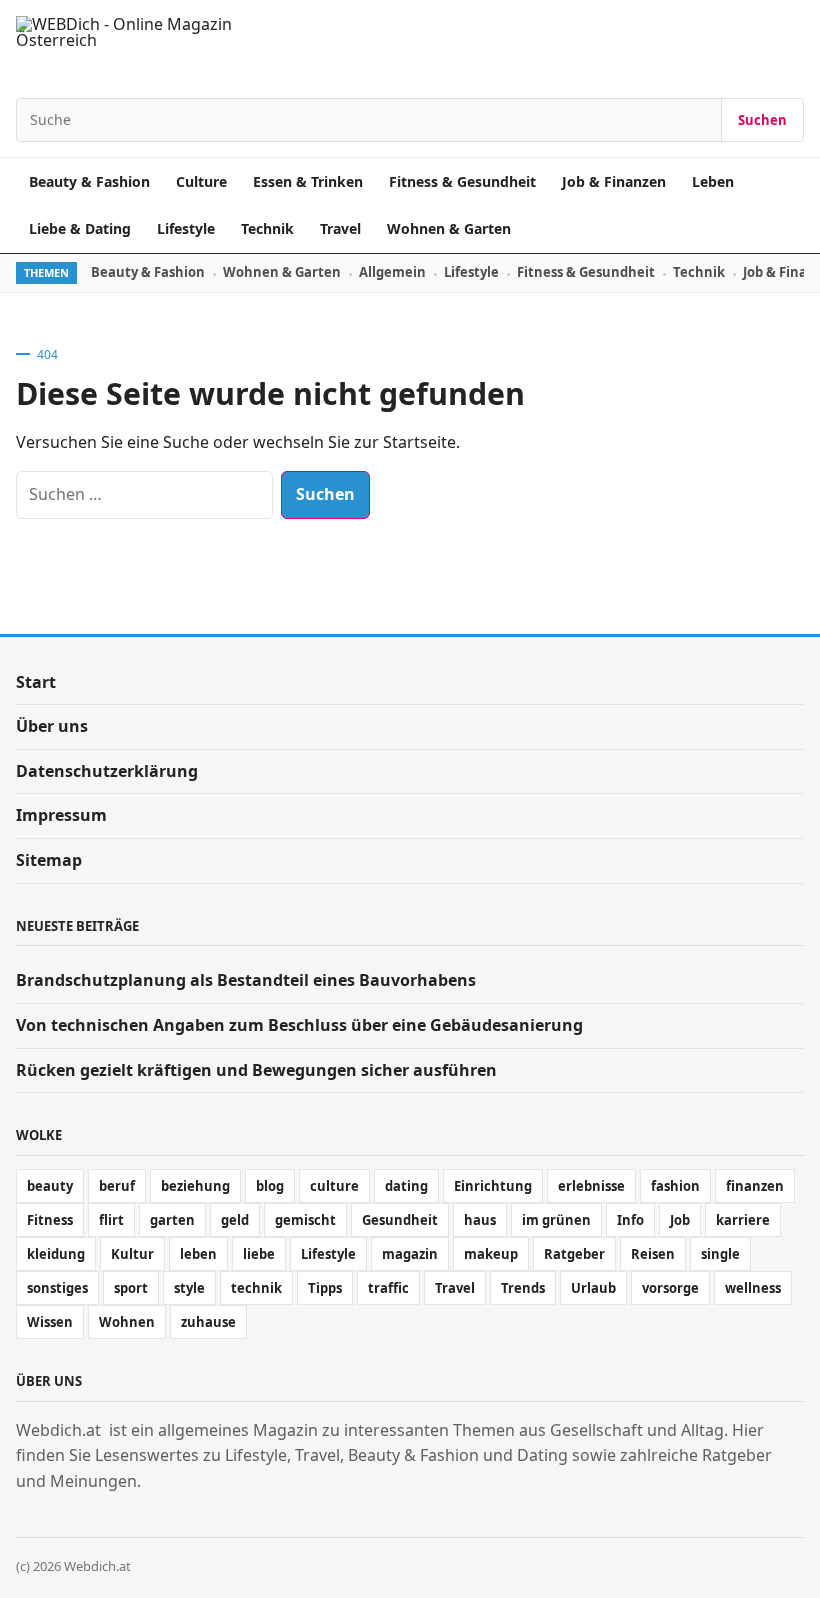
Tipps (325, 1288)
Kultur (132, 1254)
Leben (713, 181)
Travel (340, 228)
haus (480, 1220)
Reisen (653, 1254)
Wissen (50, 1322)
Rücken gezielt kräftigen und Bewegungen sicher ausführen (256, 1070)
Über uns (52, 726)
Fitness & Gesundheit (462, 181)
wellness (753, 1288)
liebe (259, 1254)
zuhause (208, 1322)
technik (256, 1288)
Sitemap (49, 860)
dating (406, 1186)
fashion (675, 1186)
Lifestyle (186, 228)
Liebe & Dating (80, 228)
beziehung (195, 1186)
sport (131, 1288)
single (720, 1254)
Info (630, 1220)
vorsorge (670, 1288)
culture (334, 1186)
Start (36, 682)
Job (680, 1220)
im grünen (556, 1220)
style (189, 1288)
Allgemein (392, 272)
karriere (743, 1220)
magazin (410, 1254)
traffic (388, 1288)
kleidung (56, 1254)
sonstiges (57, 1288)
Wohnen (127, 1322)
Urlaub (593, 1288)
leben (198, 1254)
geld (235, 1220)
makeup (491, 1254)
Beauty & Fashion (89, 181)
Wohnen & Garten (449, 228)
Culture (201, 181)
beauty (50, 1186)
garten (172, 1220)
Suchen (762, 120)
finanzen (755, 1186)
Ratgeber (574, 1254)
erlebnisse (591, 1186)
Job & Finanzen (614, 181)
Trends (523, 1288)
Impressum (61, 815)
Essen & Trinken (308, 181)
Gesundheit (400, 1220)
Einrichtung (493, 1186)
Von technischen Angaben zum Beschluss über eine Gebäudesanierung (299, 1025)
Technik (267, 228)
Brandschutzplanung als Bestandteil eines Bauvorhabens (246, 980)
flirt (111, 1220)
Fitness (50, 1220)
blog (270, 1186)
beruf (117, 1186)
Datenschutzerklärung (107, 771)
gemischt (305, 1220)
